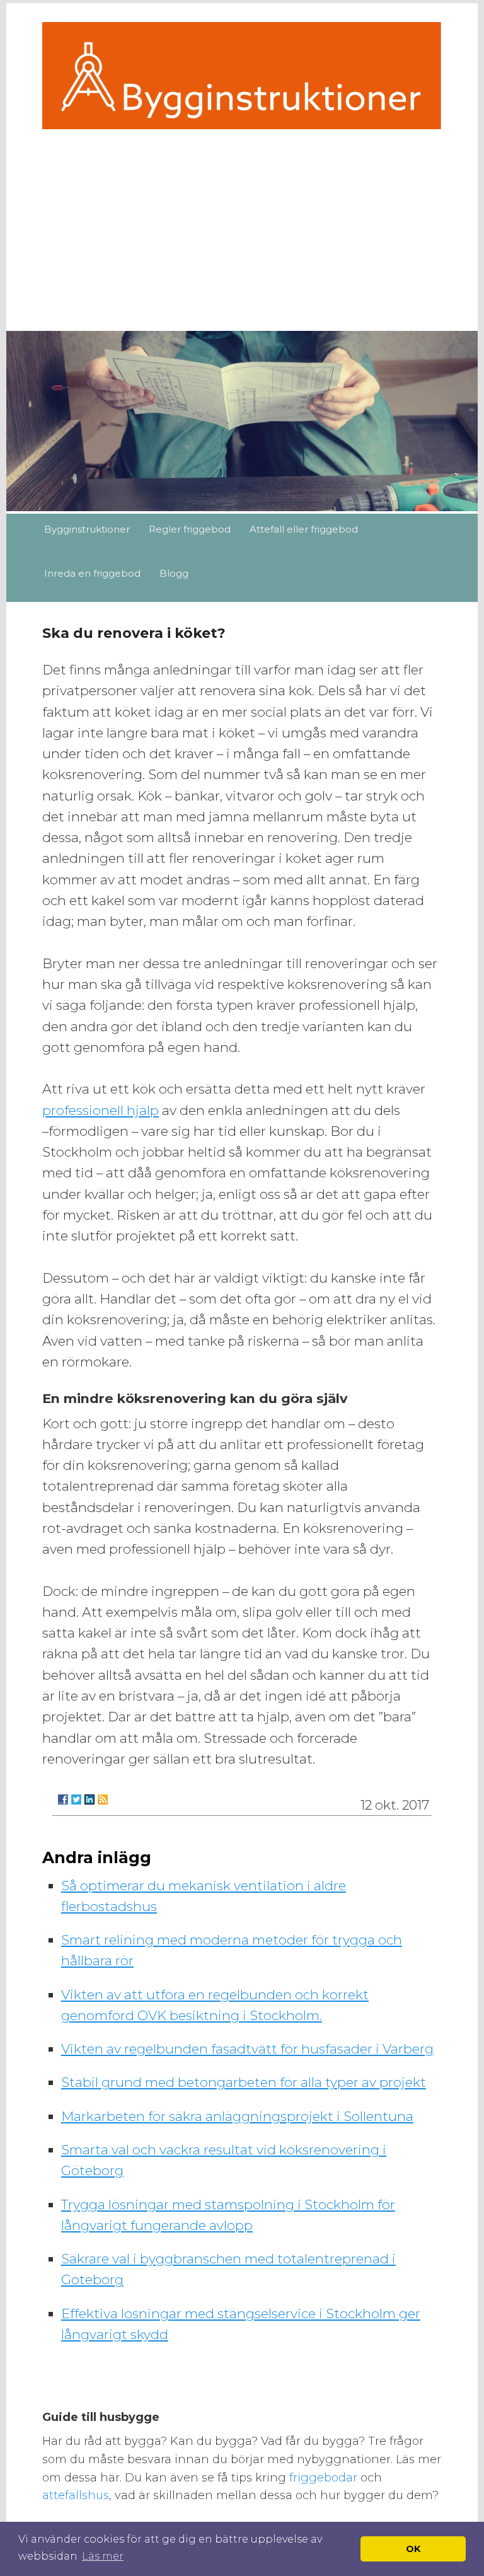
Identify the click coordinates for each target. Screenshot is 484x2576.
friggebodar (325, 2478)
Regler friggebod (190, 529)
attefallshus (76, 2495)
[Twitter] (76, 1799)
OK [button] (413, 2549)
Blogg (174, 573)
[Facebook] (63, 1799)
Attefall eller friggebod (304, 529)
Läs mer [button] (103, 2556)
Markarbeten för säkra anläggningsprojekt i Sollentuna (237, 2116)
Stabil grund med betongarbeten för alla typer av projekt (244, 2082)
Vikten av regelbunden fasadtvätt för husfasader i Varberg (247, 2049)
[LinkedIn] (89, 1799)
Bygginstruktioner (87, 529)
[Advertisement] (242, 224)
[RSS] (103, 1799)
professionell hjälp (101, 1110)
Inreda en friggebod (92, 573)
